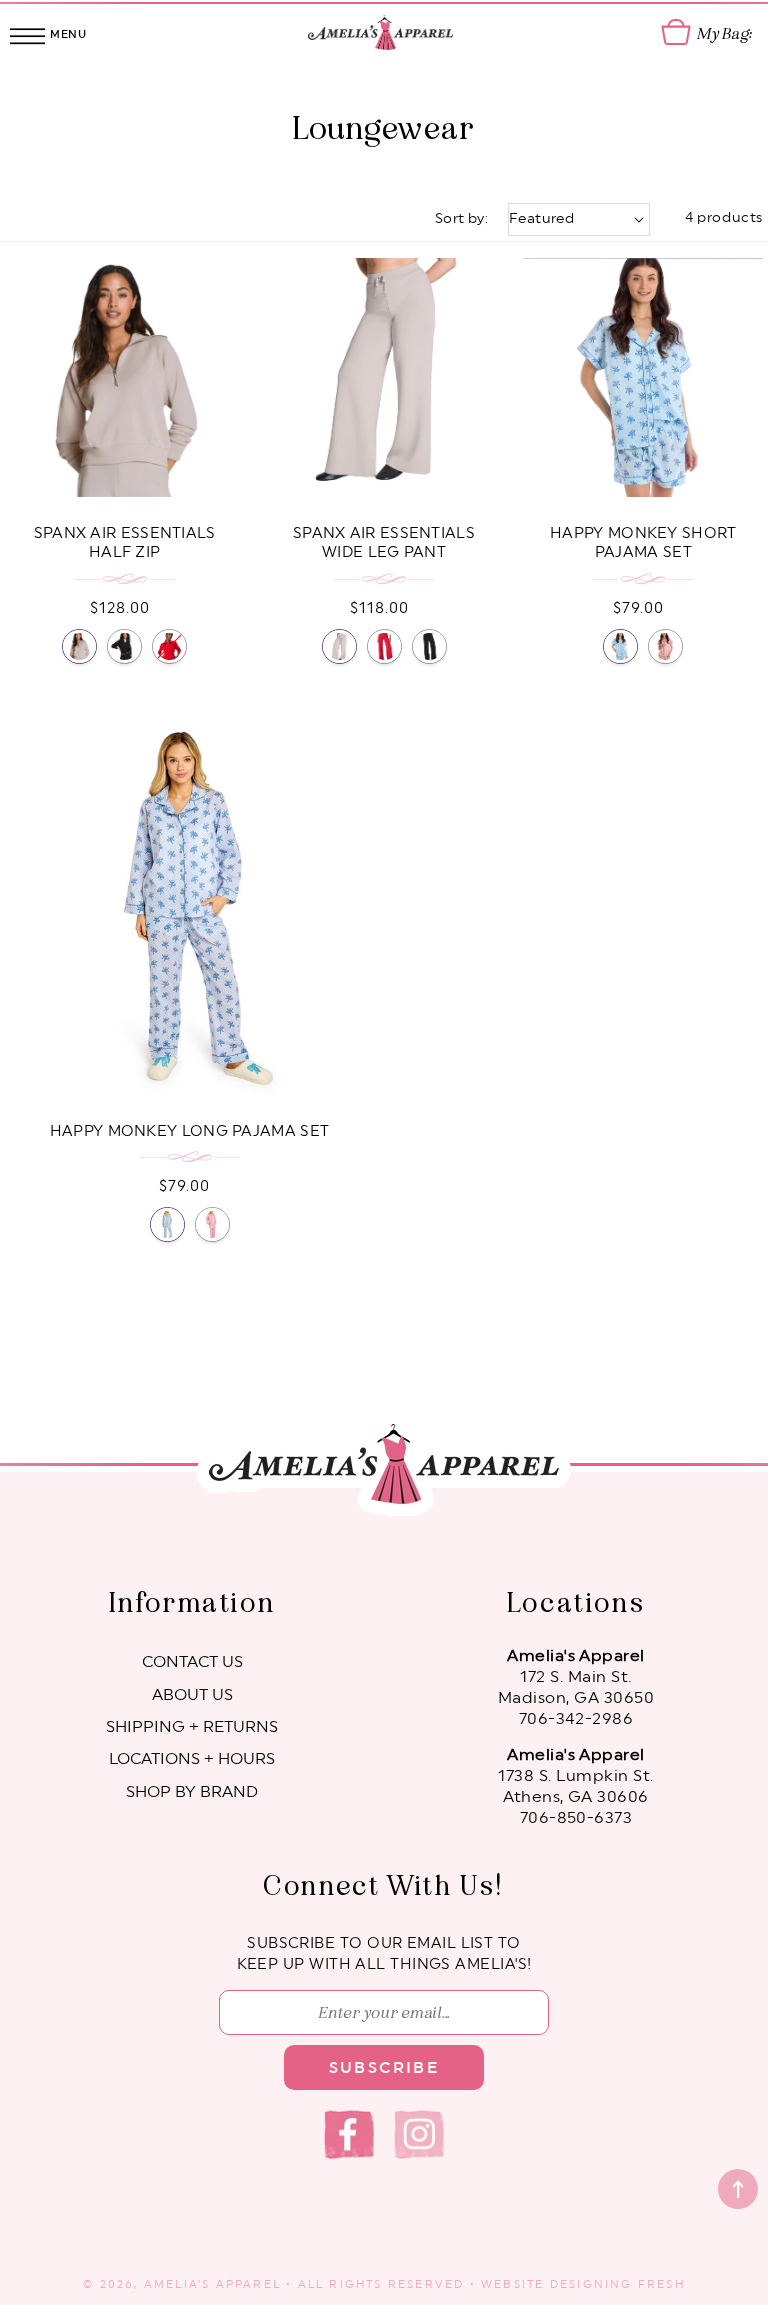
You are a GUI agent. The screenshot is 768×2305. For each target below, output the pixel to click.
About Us (192, 1695)
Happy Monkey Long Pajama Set (189, 1131)
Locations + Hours (192, 1759)
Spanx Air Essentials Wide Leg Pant (384, 543)
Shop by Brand (192, 1792)
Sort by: (461, 219)
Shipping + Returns (192, 1727)
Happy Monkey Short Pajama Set (643, 543)
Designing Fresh (617, 2284)
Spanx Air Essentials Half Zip (125, 543)
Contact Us (192, 1662)
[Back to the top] (738, 2189)
